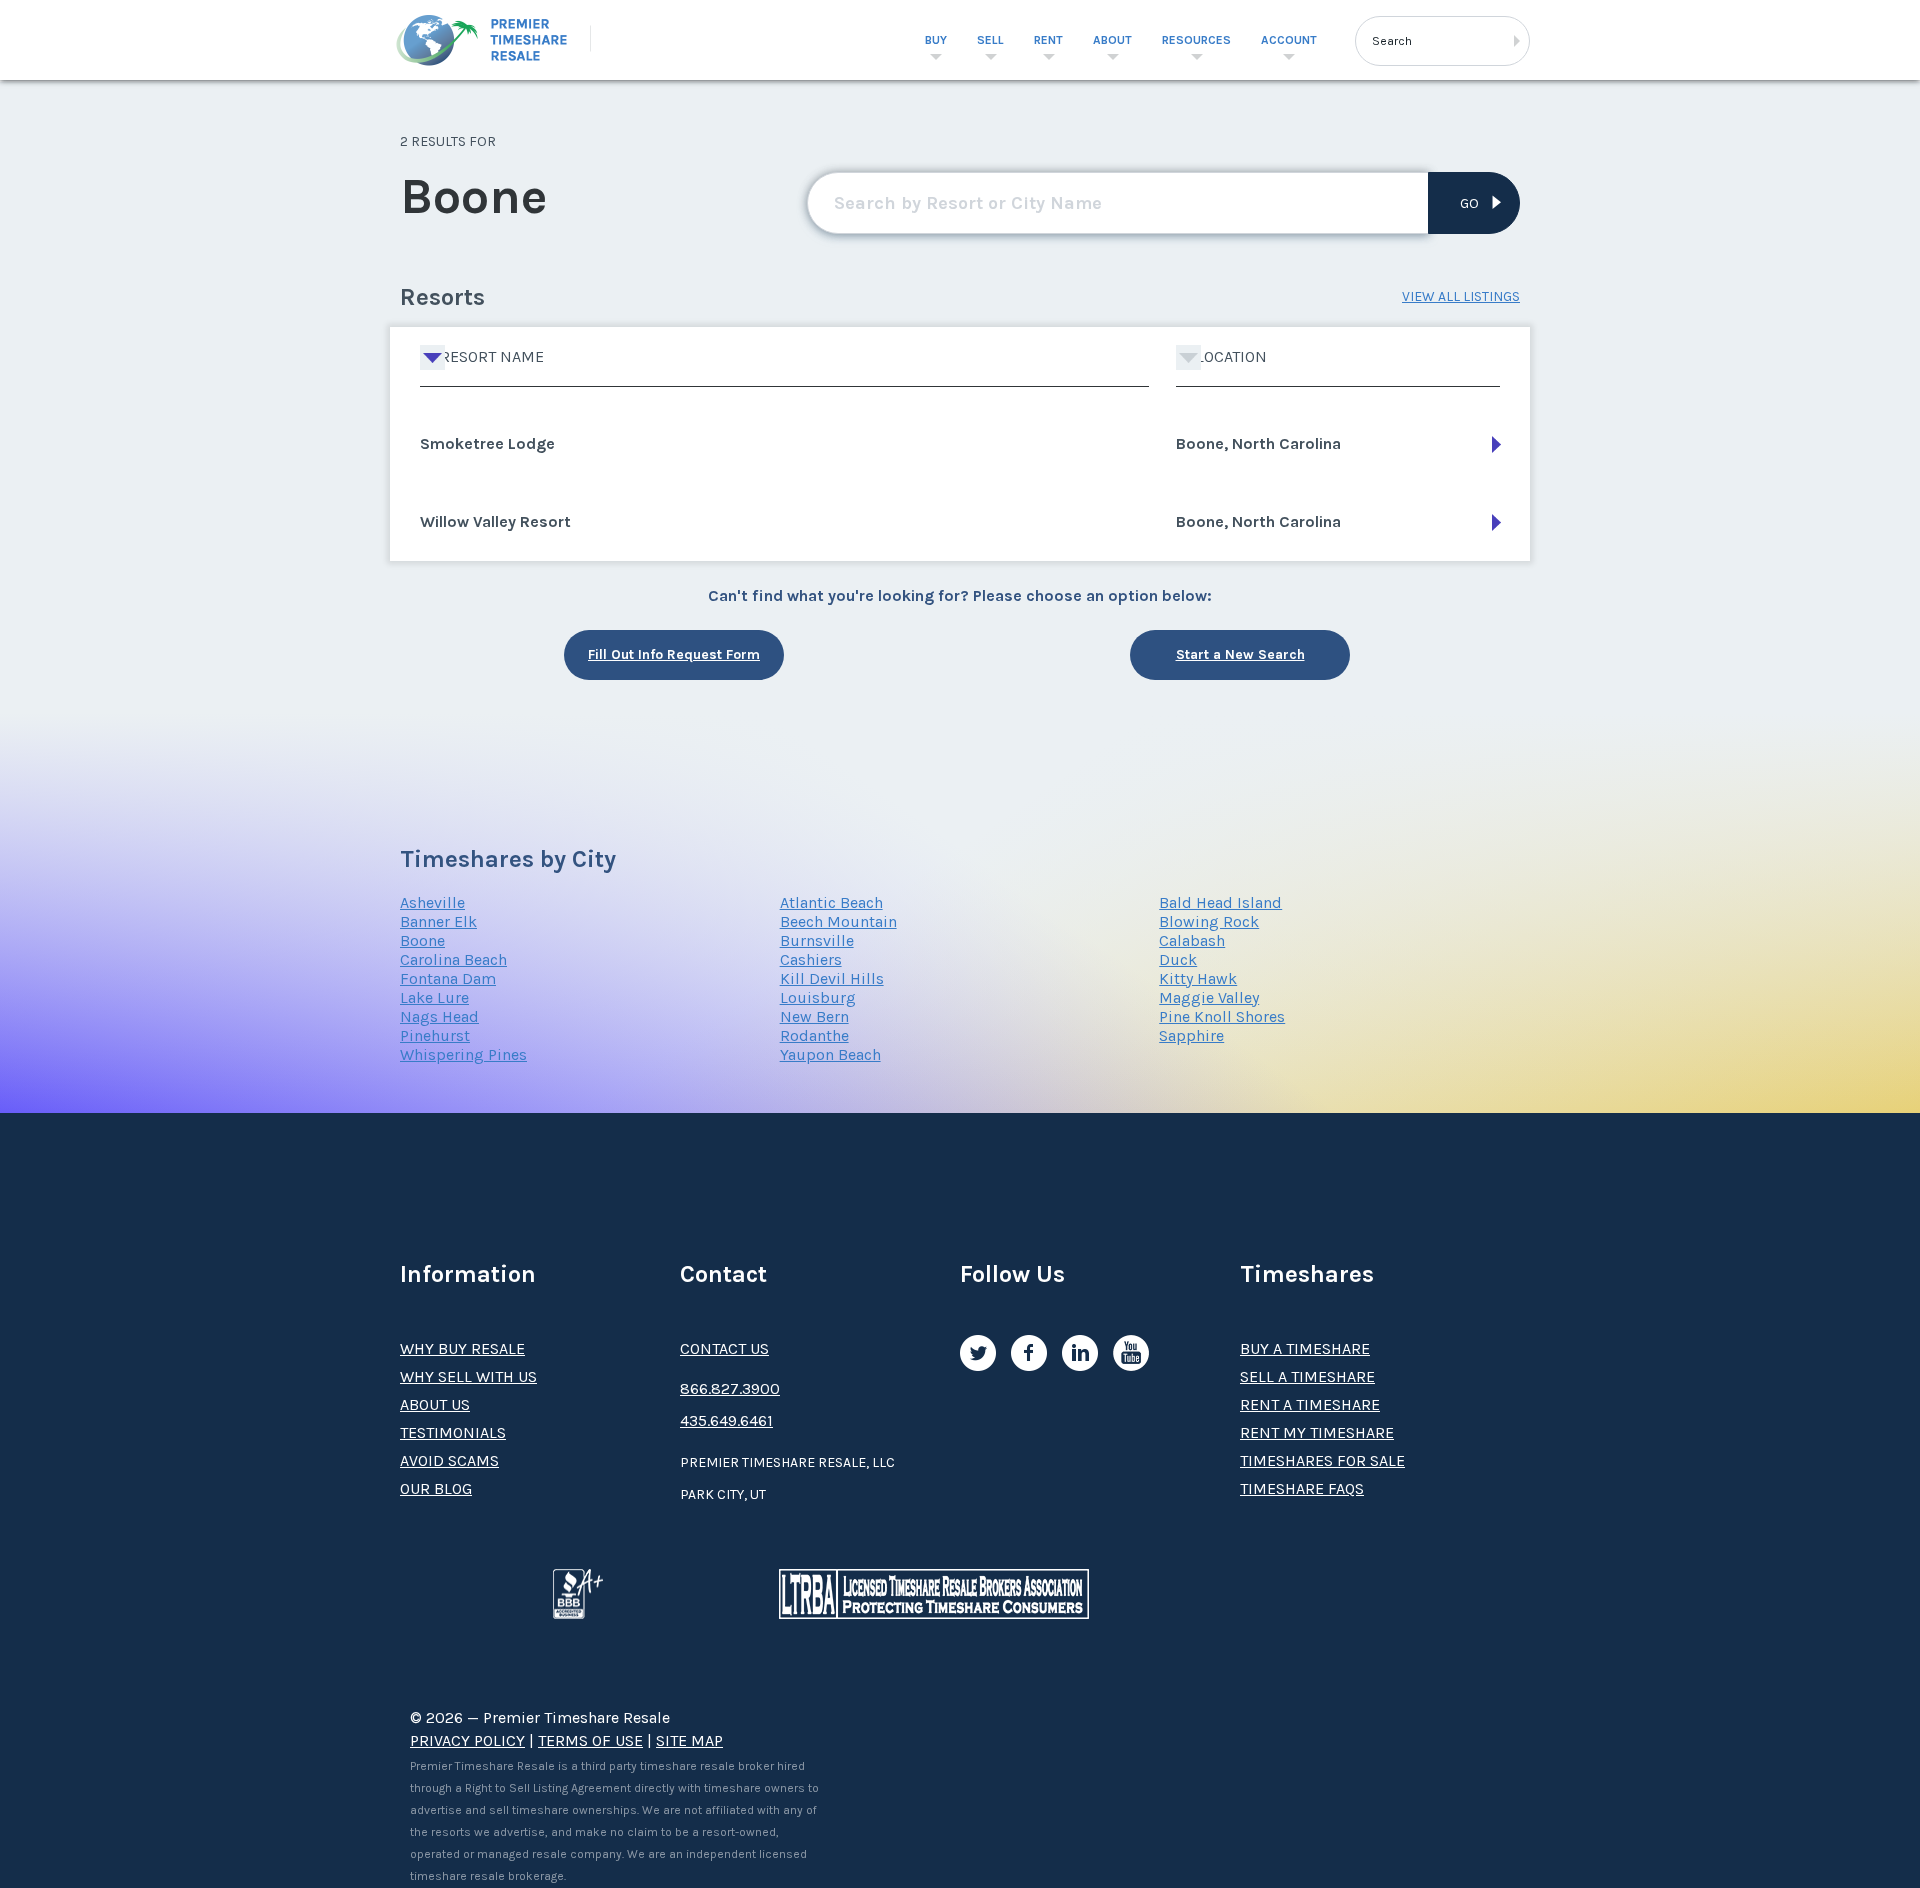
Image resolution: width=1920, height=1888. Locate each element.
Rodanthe (814, 1035)
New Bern (814, 1016)
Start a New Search (1240, 654)
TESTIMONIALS (453, 1432)
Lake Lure (434, 997)
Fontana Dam (448, 978)
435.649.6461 (726, 1420)
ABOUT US (435, 1404)
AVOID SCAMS (449, 1460)
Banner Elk (438, 921)
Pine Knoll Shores (1222, 1016)
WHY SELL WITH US (468, 1376)
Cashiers (811, 959)
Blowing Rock (1209, 921)
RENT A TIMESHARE (1310, 1404)
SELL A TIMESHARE (1307, 1376)
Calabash (1192, 940)
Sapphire (1191, 1035)
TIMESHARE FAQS (1302, 1488)
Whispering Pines (463, 1054)
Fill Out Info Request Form (674, 654)
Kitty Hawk (1198, 978)
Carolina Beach (453, 959)
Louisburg (818, 997)
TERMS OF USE (590, 1740)
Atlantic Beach (831, 902)
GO (1469, 203)
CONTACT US (724, 1348)
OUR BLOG (436, 1488)
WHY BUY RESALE (462, 1348)
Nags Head (439, 1016)
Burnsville (817, 940)
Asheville (432, 902)
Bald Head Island (1220, 902)
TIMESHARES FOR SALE (1322, 1460)
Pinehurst (435, 1035)
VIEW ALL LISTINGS (1461, 296)
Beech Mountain (838, 921)
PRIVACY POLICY (467, 1740)
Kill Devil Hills (832, 978)
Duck (1178, 959)
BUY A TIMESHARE (1305, 1348)
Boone (422, 940)
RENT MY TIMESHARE (1317, 1432)
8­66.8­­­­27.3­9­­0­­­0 (730, 1388)
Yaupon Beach (830, 1054)
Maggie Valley (1209, 997)
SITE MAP (689, 1740)
